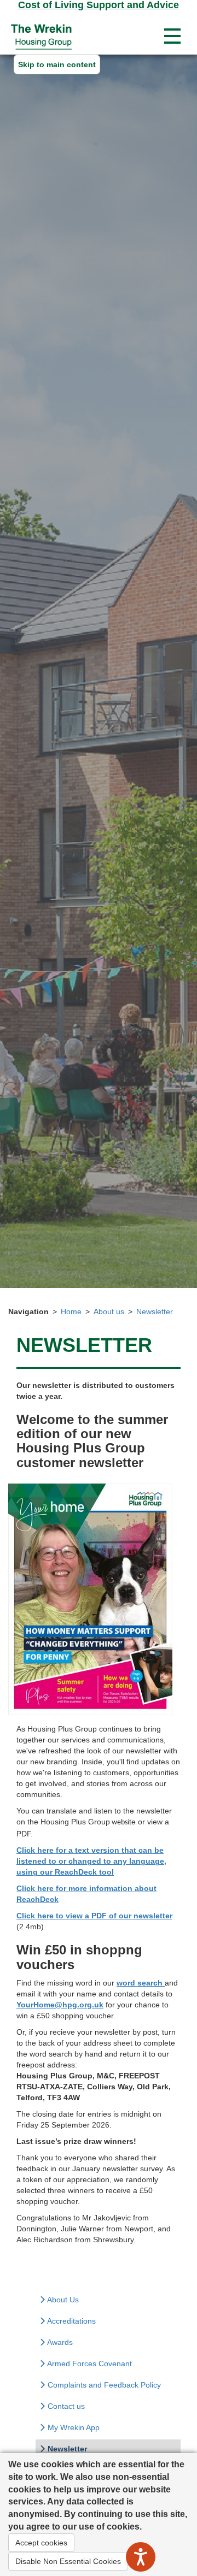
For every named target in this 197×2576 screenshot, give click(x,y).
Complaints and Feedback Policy (103, 2385)
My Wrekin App (73, 2427)
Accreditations (71, 2321)
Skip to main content (57, 64)
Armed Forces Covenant (89, 2364)
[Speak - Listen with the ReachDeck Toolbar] (141, 2557)
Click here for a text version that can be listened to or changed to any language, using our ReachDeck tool (91, 1861)
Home (71, 1311)
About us (109, 1311)
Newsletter (155, 1311)
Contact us (65, 2406)
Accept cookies (41, 2543)
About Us (62, 2300)
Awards (59, 2342)
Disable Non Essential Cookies (68, 2561)
